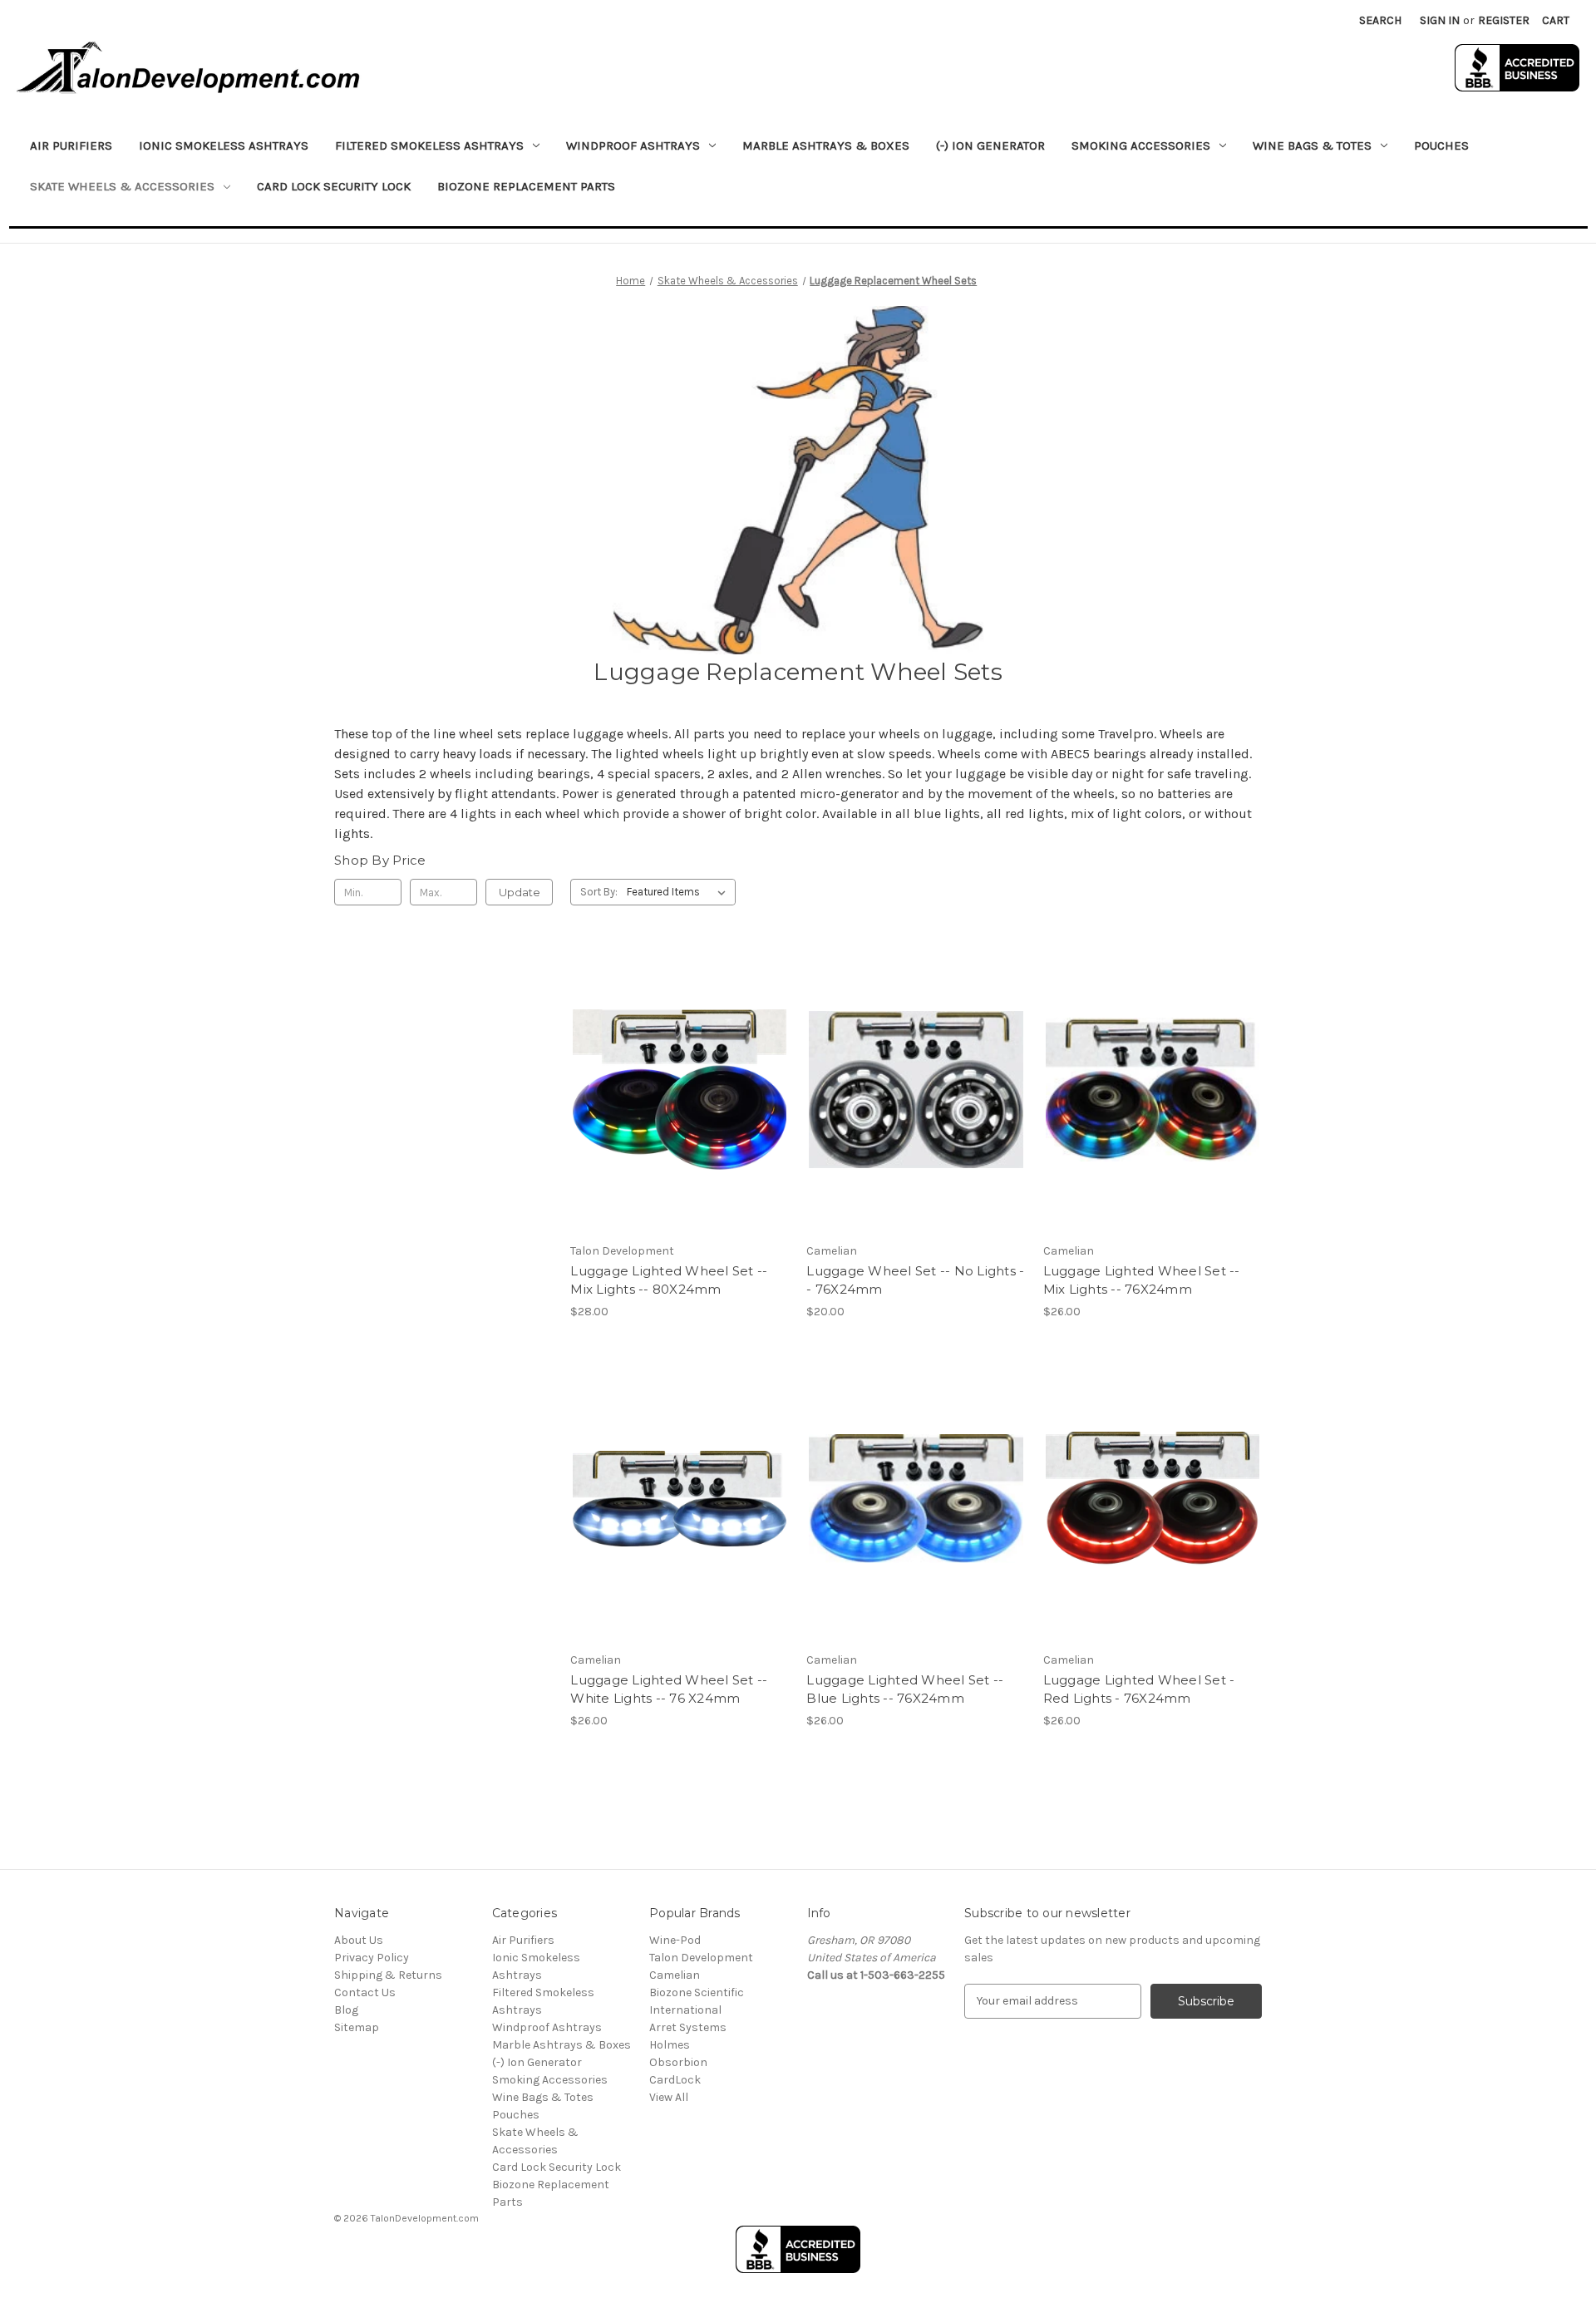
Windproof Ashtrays (547, 2027)
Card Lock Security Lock (334, 186)
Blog (346, 2010)
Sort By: (599, 892)
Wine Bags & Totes (543, 2097)
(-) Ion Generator (990, 145)
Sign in (1440, 20)
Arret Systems (688, 2027)
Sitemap (357, 2027)
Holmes (670, 2045)
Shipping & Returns (388, 1975)
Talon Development (701, 1958)
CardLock (675, 2080)
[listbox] (680, 892)
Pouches (1441, 145)
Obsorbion (678, 2062)
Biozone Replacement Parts (526, 186)
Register (1504, 20)
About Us (359, 1940)
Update (520, 892)
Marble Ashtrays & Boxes (826, 145)
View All (669, 2097)
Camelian (675, 1975)
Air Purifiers (71, 145)
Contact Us (365, 1992)
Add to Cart (680, 1104)
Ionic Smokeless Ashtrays (224, 145)
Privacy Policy (372, 1958)
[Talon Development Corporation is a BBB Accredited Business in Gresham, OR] (1517, 68)
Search (1380, 20)
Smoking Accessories (550, 2080)
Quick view (678, 1075)
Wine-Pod (675, 1940)
